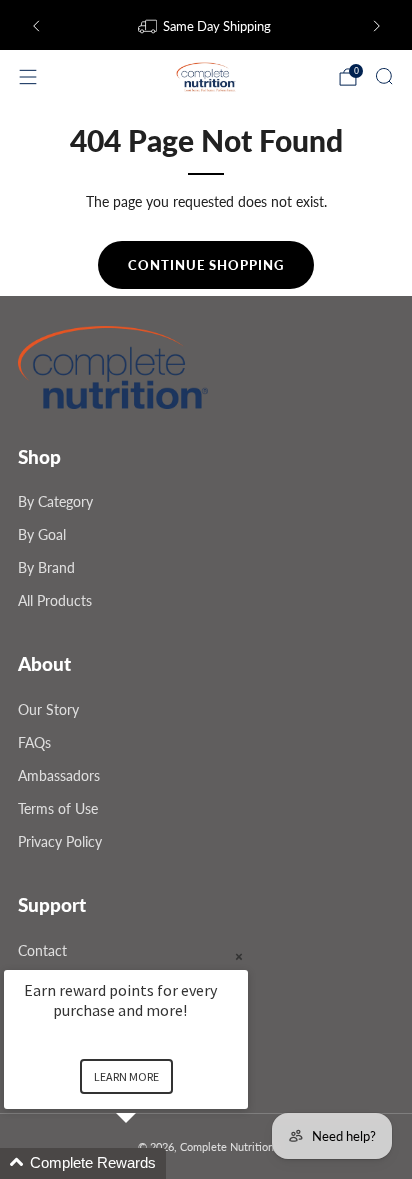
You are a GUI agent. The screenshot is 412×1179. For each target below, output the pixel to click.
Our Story (48, 709)
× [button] (239, 956)
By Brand (46, 567)
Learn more (126, 1076)
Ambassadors (59, 775)
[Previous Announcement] (36, 26)
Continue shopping (206, 265)
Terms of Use (58, 808)
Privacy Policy (60, 841)
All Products (55, 600)
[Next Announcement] (377, 26)
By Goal (42, 534)
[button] (150, 1163)
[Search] (384, 76)
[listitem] (206, 26)
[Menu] (28, 77)
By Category (55, 501)
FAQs (34, 742)
